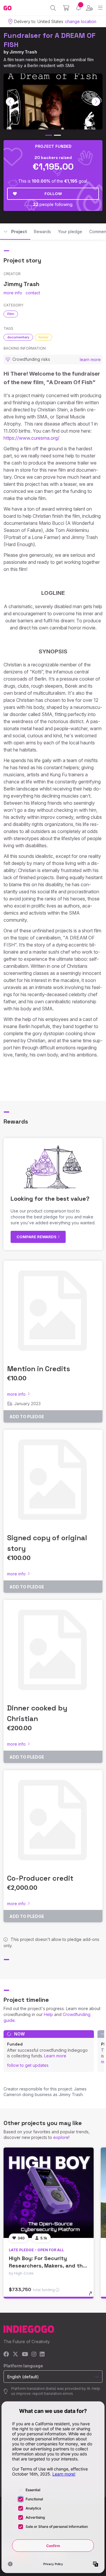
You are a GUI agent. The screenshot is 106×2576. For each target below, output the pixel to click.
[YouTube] (25, 2355)
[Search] (53, 8)
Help (48, 2014)
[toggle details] (92, 2296)
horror (43, 337)
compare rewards (37, 1237)
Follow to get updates (28, 2065)
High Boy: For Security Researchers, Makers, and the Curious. (47, 2266)
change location (81, 21)
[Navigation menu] (100, 8)
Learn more (55, 2056)
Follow (53, 194)
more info (13, 293)
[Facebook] (6, 2355)
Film (11, 314)
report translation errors (53, 2394)
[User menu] (89, 8)
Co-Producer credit (40, 1878)
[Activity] (78, 8)
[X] (15, 2355)
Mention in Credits (39, 1369)
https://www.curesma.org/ (32, 438)
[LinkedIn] (42, 2355)
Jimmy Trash (23, 52)
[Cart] (66, 8)
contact (33, 293)
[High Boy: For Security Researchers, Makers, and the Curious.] (49, 2193)
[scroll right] (96, 102)
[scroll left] (10, 102)
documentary (18, 337)
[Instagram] (34, 2355)
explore (61, 2137)
